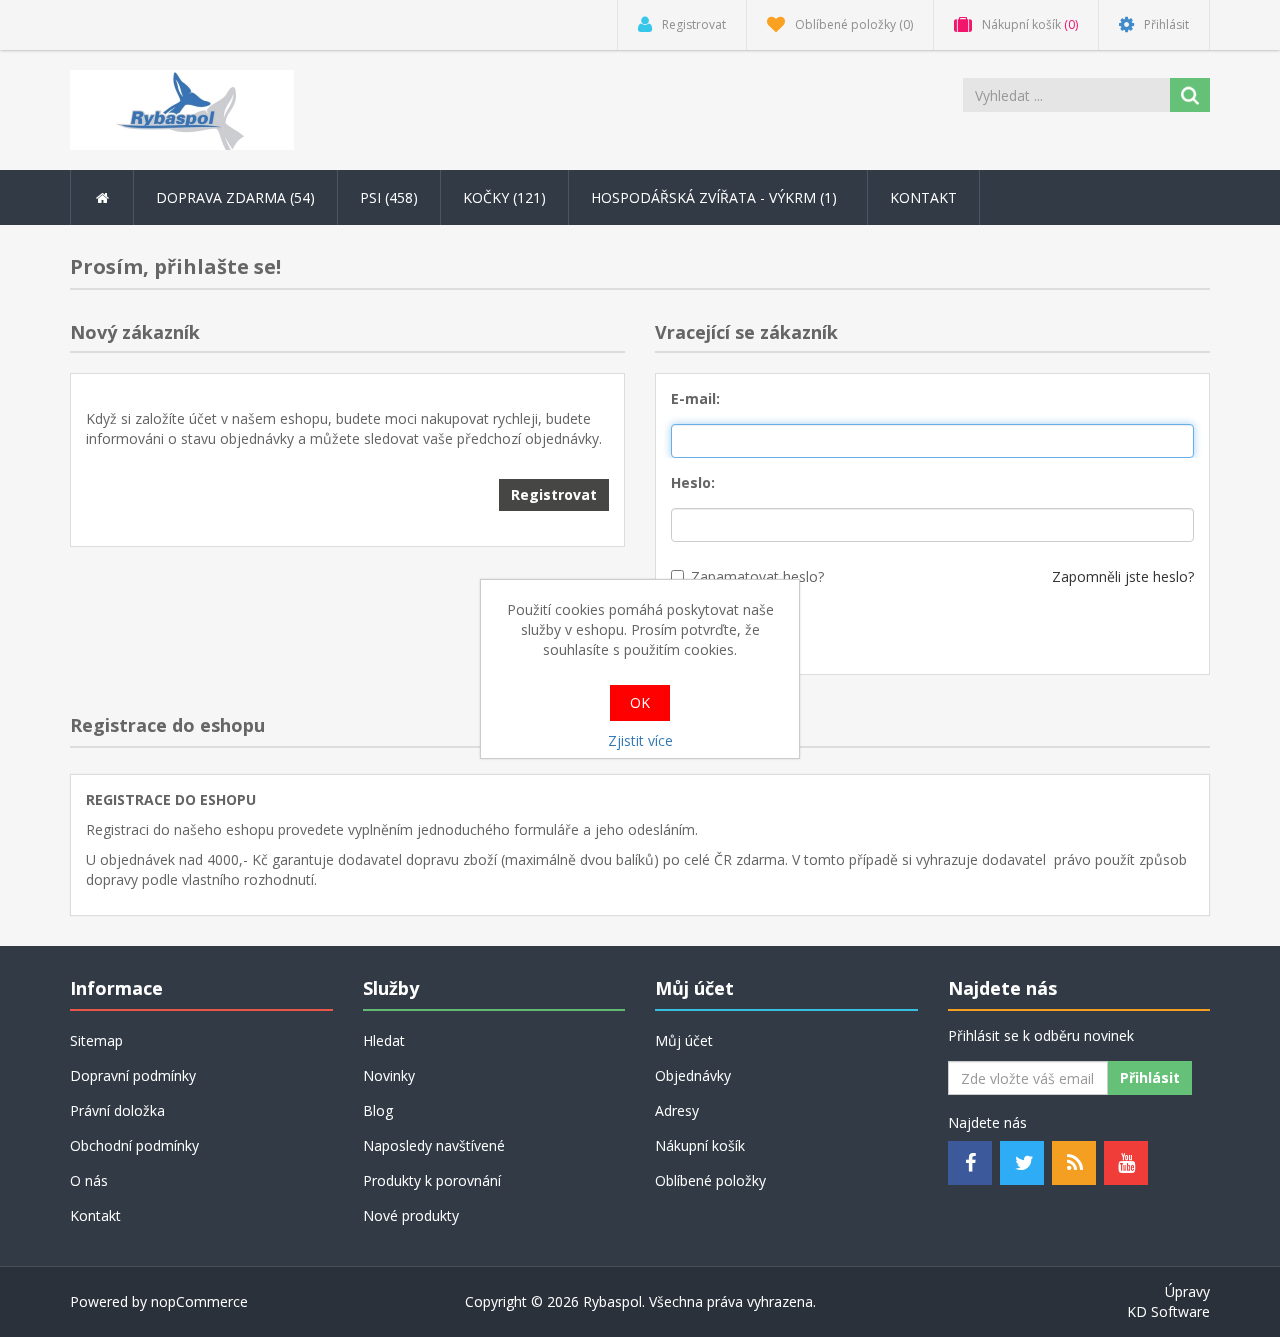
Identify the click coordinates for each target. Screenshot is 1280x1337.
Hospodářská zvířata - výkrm (716, 197)
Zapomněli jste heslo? (1123, 576)
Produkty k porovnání (432, 1180)
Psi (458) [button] (389, 197)
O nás (89, 1180)
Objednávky (693, 1075)
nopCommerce (199, 1301)
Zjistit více (640, 740)
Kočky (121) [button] (504, 197)
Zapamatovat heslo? (757, 576)
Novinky (389, 1075)
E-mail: (695, 398)
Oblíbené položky (710, 1180)
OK (640, 702)
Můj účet (684, 1040)
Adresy (677, 1110)
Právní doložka (117, 1110)
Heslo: (693, 482)
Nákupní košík (700, 1145)
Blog (378, 1110)
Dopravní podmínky (133, 1075)
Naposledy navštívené (434, 1145)
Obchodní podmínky (134, 1145)
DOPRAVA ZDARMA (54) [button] (235, 197)
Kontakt (923, 197)
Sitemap (96, 1040)
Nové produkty (411, 1215)
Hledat (384, 1040)
